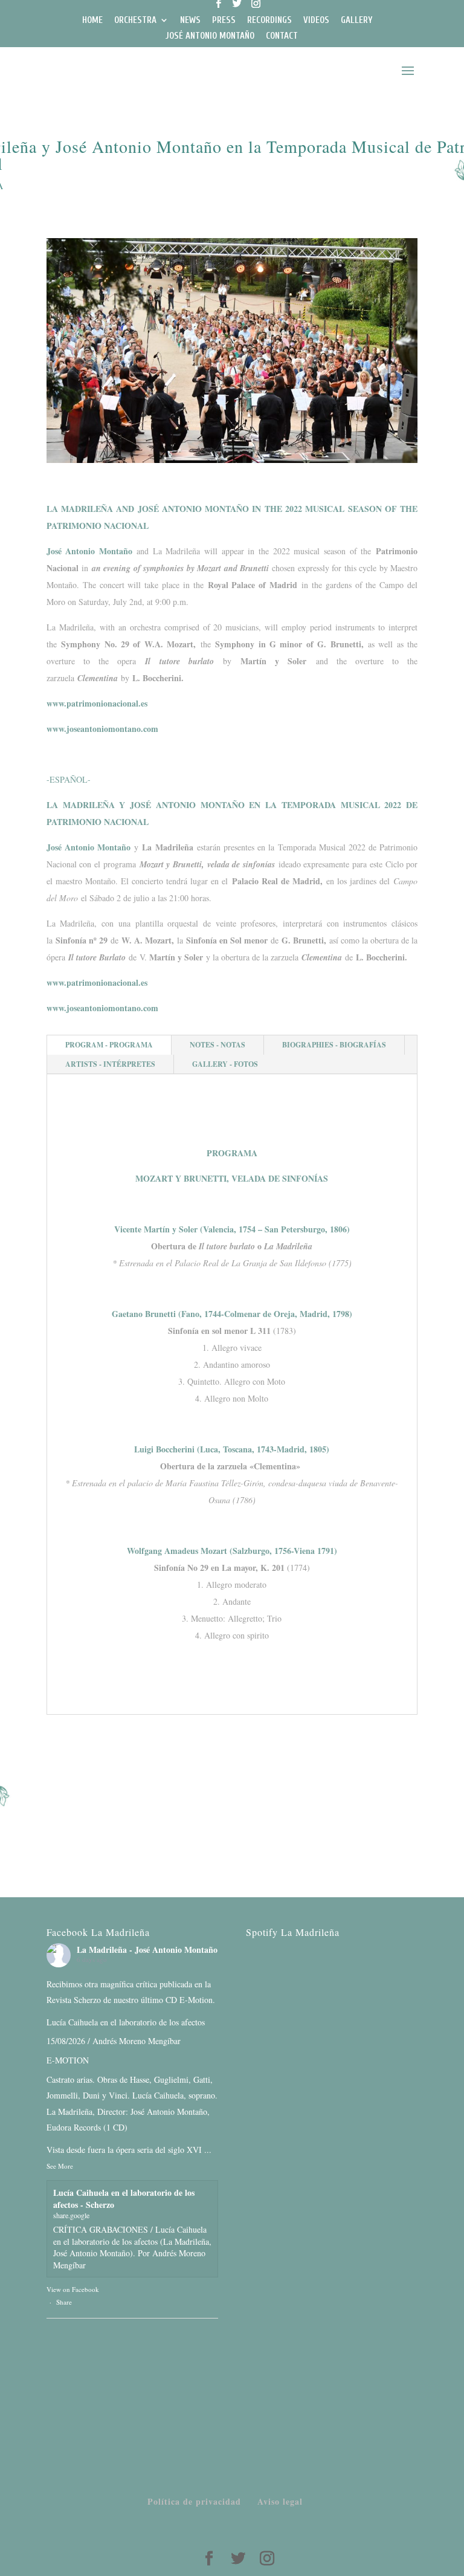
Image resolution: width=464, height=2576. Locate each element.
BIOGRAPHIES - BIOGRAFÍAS (334, 1045)
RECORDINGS (269, 21)
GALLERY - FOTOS (225, 1064)
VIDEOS (316, 21)
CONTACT (282, 36)
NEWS (190, 21)
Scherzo (87, 2000)
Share (64, 2302)
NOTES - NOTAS (217, 1045)
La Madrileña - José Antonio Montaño (147, 1950)
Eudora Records (74, 2127)
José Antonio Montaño (89, 551)
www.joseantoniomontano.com (102, 729)
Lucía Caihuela (72, 2022)
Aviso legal (280, 2501)
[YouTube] (202, 8)
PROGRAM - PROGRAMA (109, 1045)
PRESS (224, 21)
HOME (92, 21)
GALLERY (356, 21)
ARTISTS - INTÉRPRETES (110, 1064)
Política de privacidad (194, 2501)
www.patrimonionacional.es (97, 703)
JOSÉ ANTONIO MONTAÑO (210, 36)
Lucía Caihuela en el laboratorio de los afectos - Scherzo (124, 2199)
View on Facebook (73, 2289)
